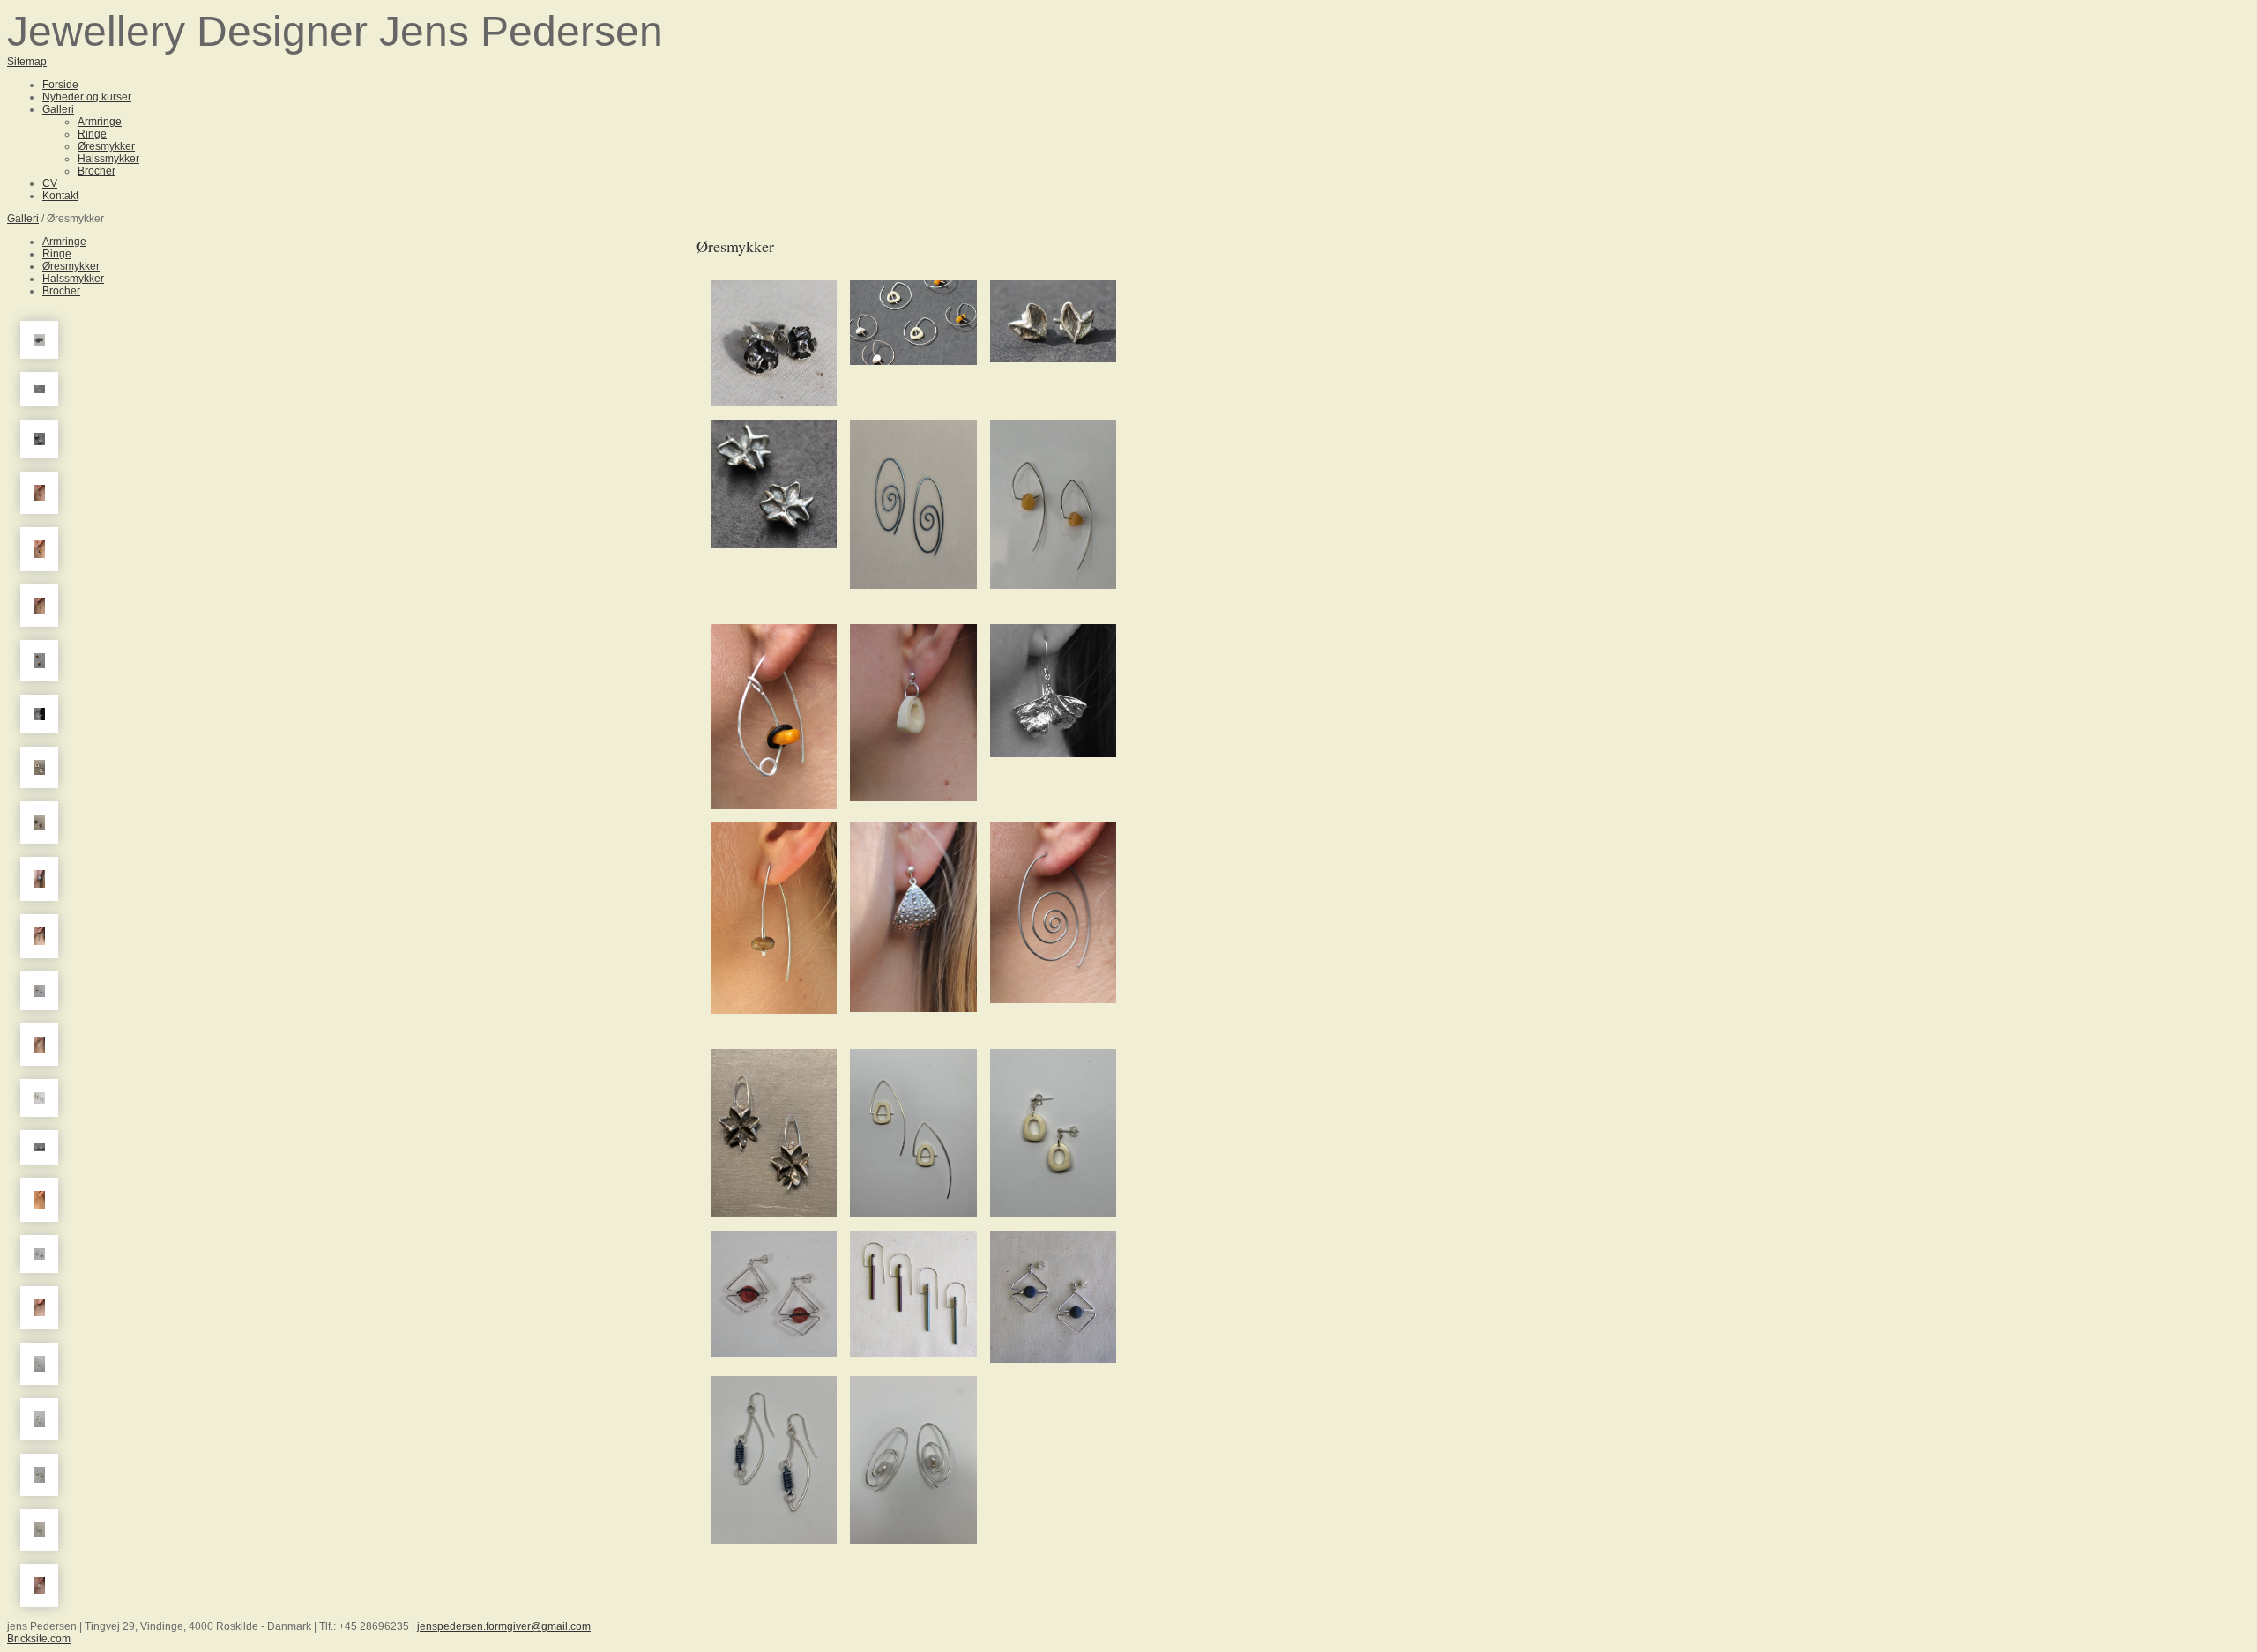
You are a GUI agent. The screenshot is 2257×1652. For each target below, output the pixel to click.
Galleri (23, 219)
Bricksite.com (39, 1639)
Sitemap (27, 62)
